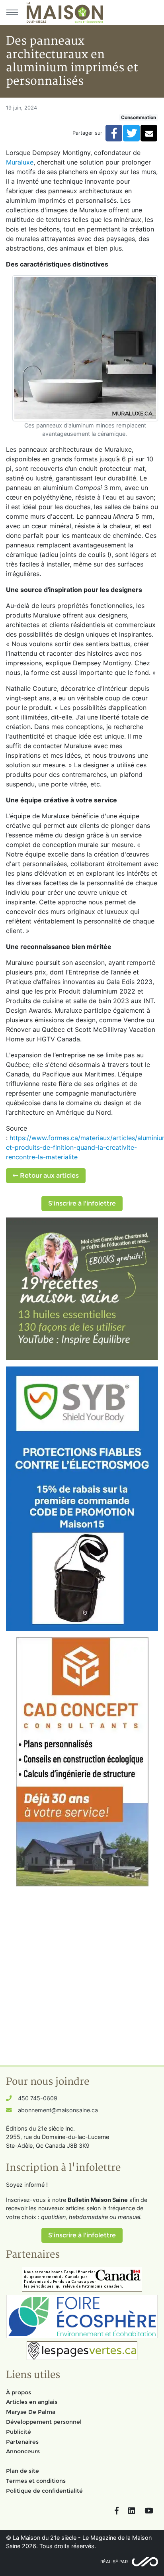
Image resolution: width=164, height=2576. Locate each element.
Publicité (19, 2432)
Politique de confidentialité (44, 2491)
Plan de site (22, 2471)
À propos (19, 2392)
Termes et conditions (36, 2481)
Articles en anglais (32, 2402)
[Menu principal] (12, 12)
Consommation (139, 117)
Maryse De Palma (31, 2412)
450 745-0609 (38, 2098)
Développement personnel (44, 2422)
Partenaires (22, 2442)
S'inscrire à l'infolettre (82, 1203)
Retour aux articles (49, 1175)
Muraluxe (20, 162)
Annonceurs (23, 2451)
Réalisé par (114, 2562)
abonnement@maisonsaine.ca (58, 2110)
